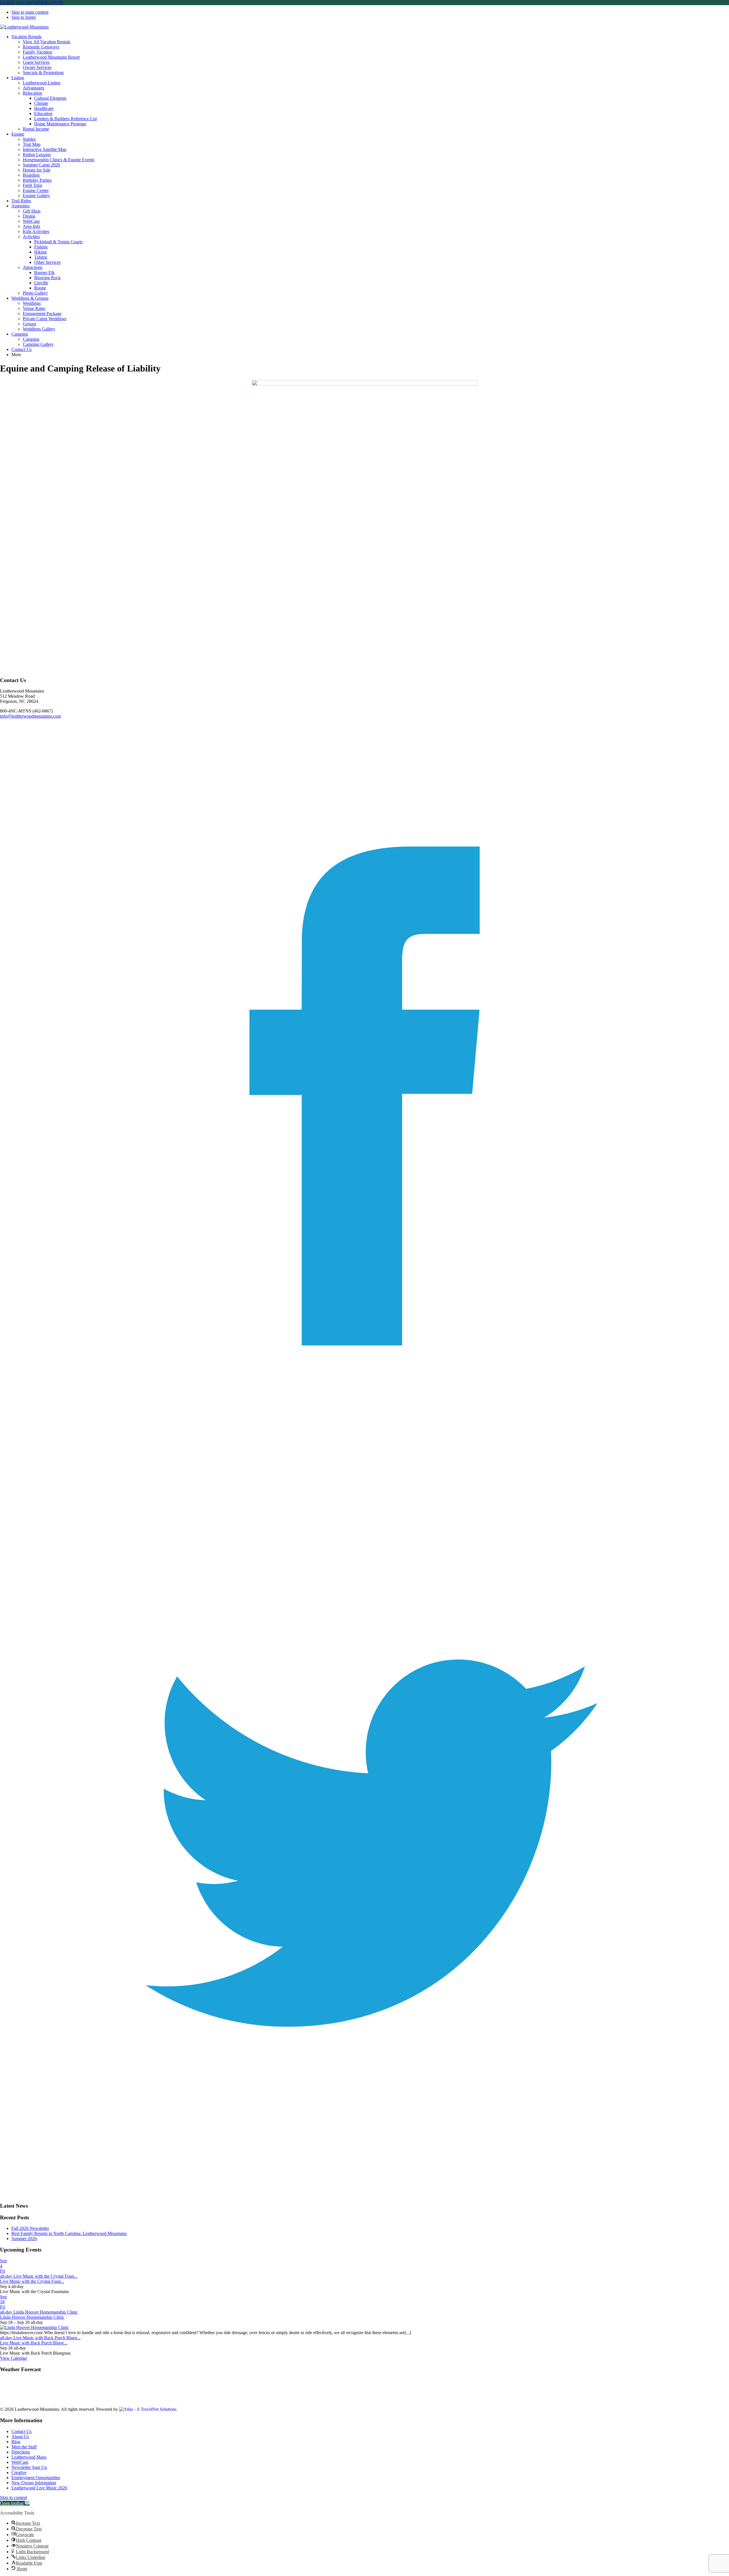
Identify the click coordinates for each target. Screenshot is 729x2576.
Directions (21, 2452)
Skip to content (14, 2498)
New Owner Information (34, 2483)
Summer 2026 (24, 2239)
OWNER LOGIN (47, 2)
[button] (15, 2503)
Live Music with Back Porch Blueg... (34, 2343)
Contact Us (21, 2431)
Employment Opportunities (36, 2478)
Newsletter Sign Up (29, 2467)
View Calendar (14, 2358)
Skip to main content (30, 12)
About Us (20, 2437)
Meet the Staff (24, 2447)
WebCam (20, 2462)
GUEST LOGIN (15, 2)
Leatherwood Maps (29, 2457)
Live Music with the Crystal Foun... (32, 2281)
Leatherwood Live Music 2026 (39, 2488)
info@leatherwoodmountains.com (30, 716)
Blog (16, 2442)
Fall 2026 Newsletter (30, 2228)
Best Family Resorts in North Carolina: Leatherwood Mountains (69, 2233)
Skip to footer (24, 17)
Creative (19, 2472)
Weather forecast (23, 2399)
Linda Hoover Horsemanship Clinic (32, 2317)
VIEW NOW (12, 2404)
